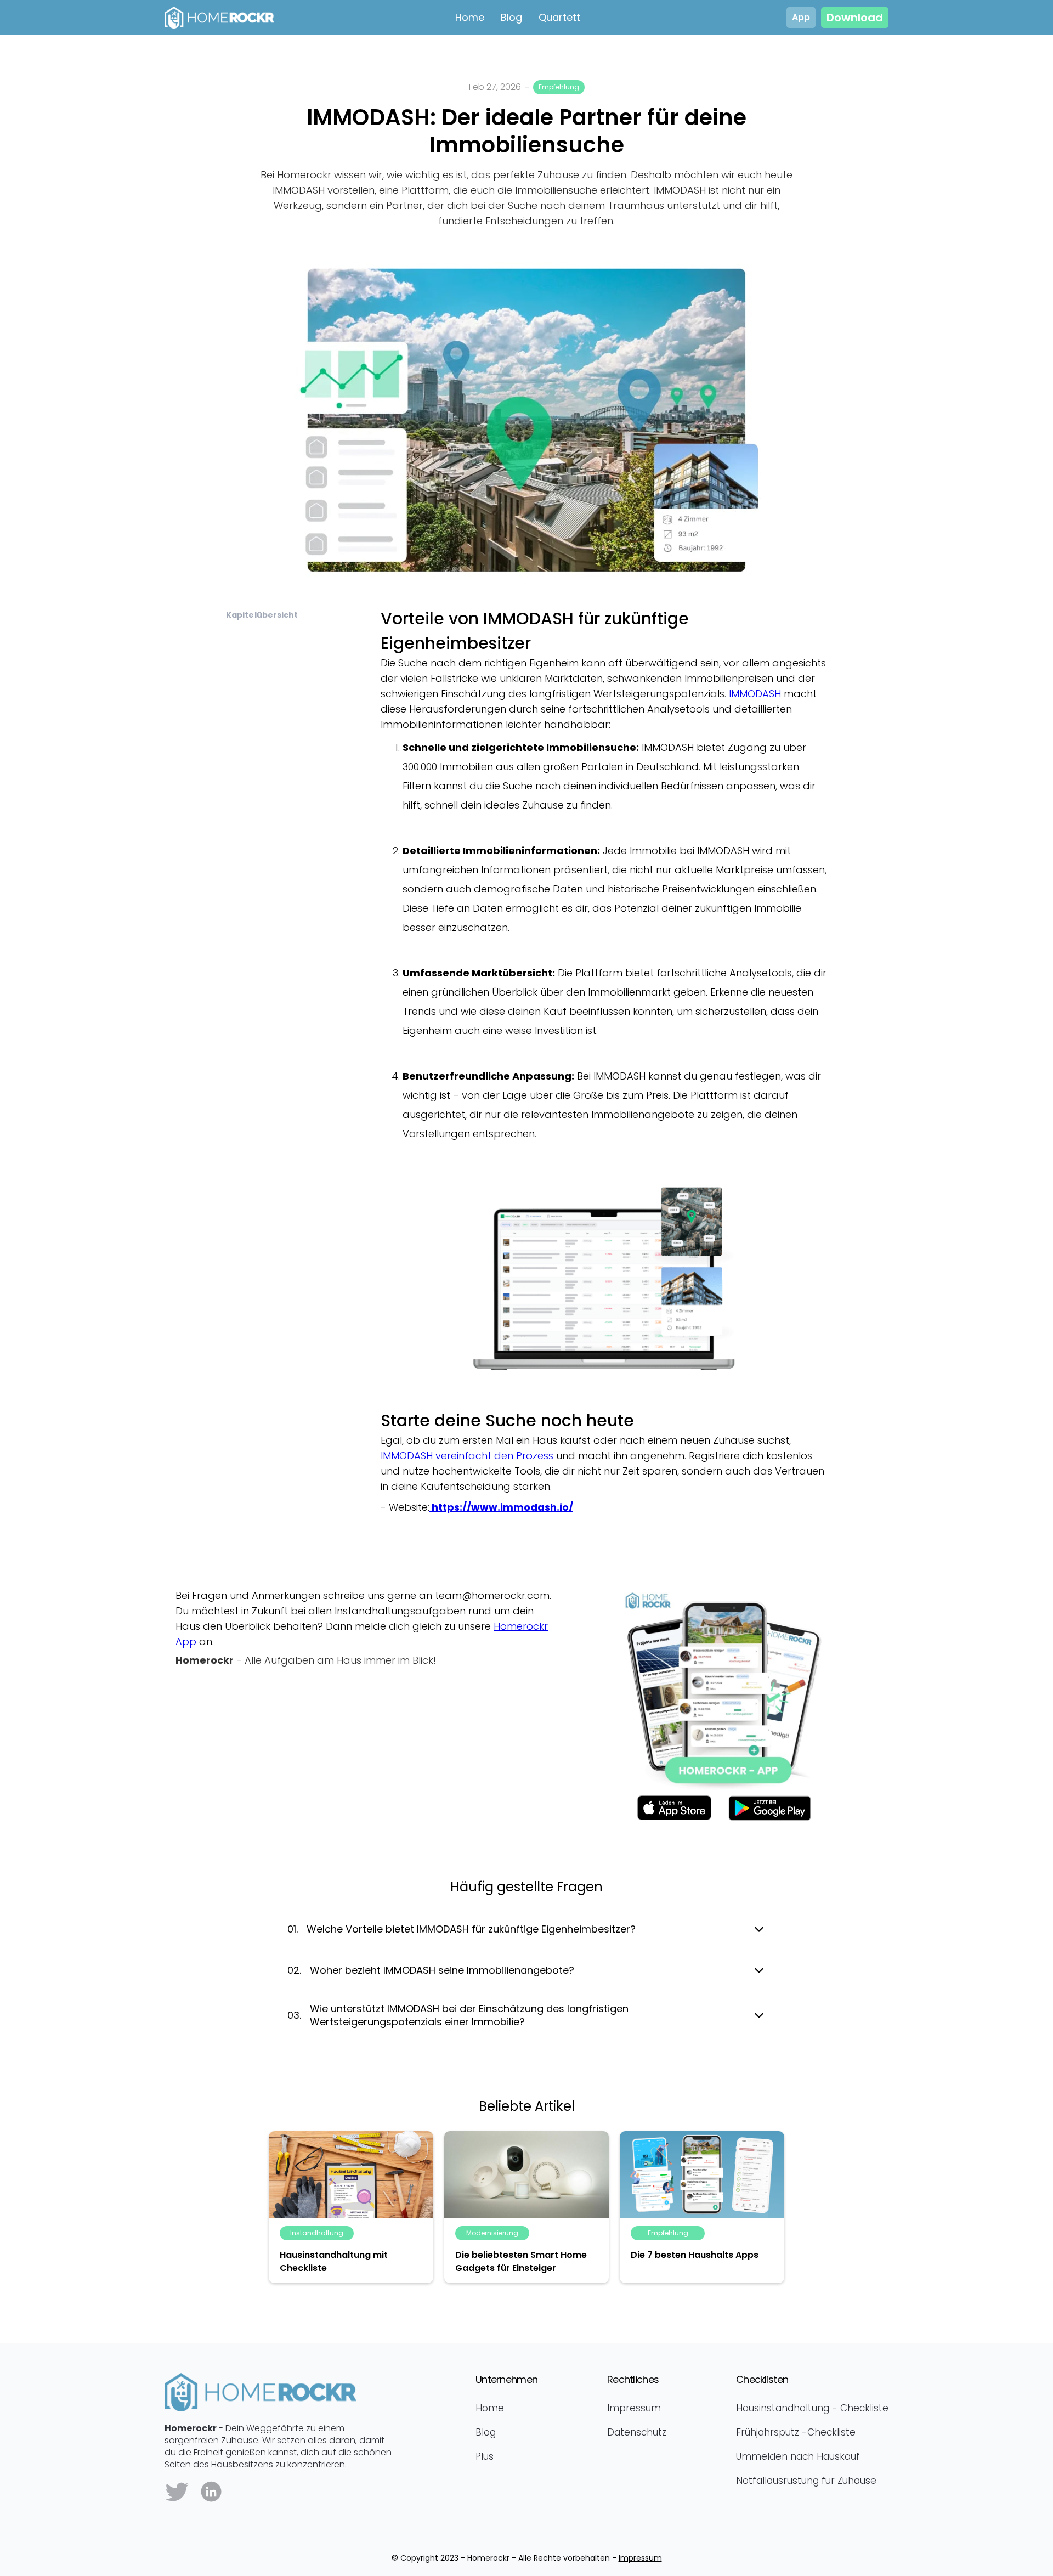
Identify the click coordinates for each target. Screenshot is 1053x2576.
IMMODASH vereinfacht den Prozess (467, 1456)
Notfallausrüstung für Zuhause (806, 2481)
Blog (511, 17)
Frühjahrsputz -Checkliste (796, 2432)
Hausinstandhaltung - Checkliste (812, 2408)
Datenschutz (637, 2432)
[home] (302, 18)
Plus (485, 2456)
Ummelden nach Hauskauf (798, 2456)
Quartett (559, 17)
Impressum (634, 2408)
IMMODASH (756, 694)
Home (470, 17)
